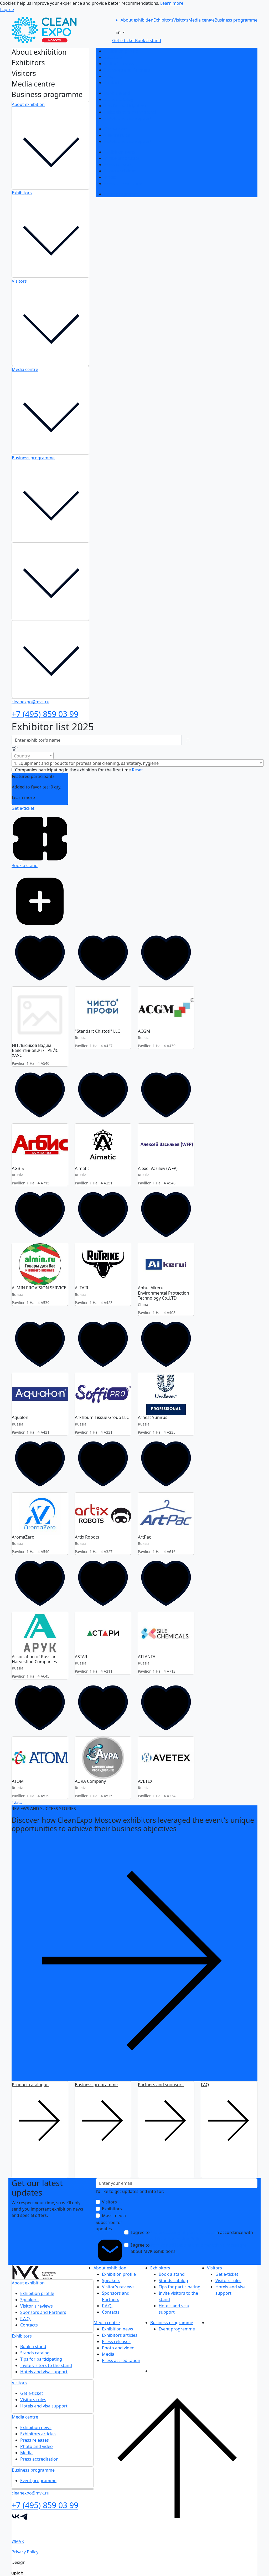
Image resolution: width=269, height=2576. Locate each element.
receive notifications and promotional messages (199, 2245)
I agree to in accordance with (192, 2236)
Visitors (19, 281)
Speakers (113, 57)
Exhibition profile (121, 51)
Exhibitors (22, 193)
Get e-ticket (115, 129)
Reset (137, 770)
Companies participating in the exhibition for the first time (73, 770)
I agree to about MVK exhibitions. (189, 2248)
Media (110, 177)
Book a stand (117, 93)
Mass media (114, 2216)
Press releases (118, 165)
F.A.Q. (109, 76)
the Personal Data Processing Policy (166, 2239)
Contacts (113, 83)
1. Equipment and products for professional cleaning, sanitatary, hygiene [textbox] (86, 763)
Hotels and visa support (128, 118)
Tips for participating (125, 106)
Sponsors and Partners (127, 70)
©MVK (18, 2541)
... (20, 1802)
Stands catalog (119, 99)
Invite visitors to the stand (130, 112)
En (119, 32)
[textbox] (33, 756)
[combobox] (33, 756)
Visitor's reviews (120, 64)
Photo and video (120, 171)
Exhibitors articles (122, 158)
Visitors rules (117, 135)
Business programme (33, 458)
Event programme (122, 194)
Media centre (25, 369)
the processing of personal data (183, 2232)
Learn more (172, 3)
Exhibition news (120, 152)
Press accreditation (123, 184)
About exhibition (28, 104)
